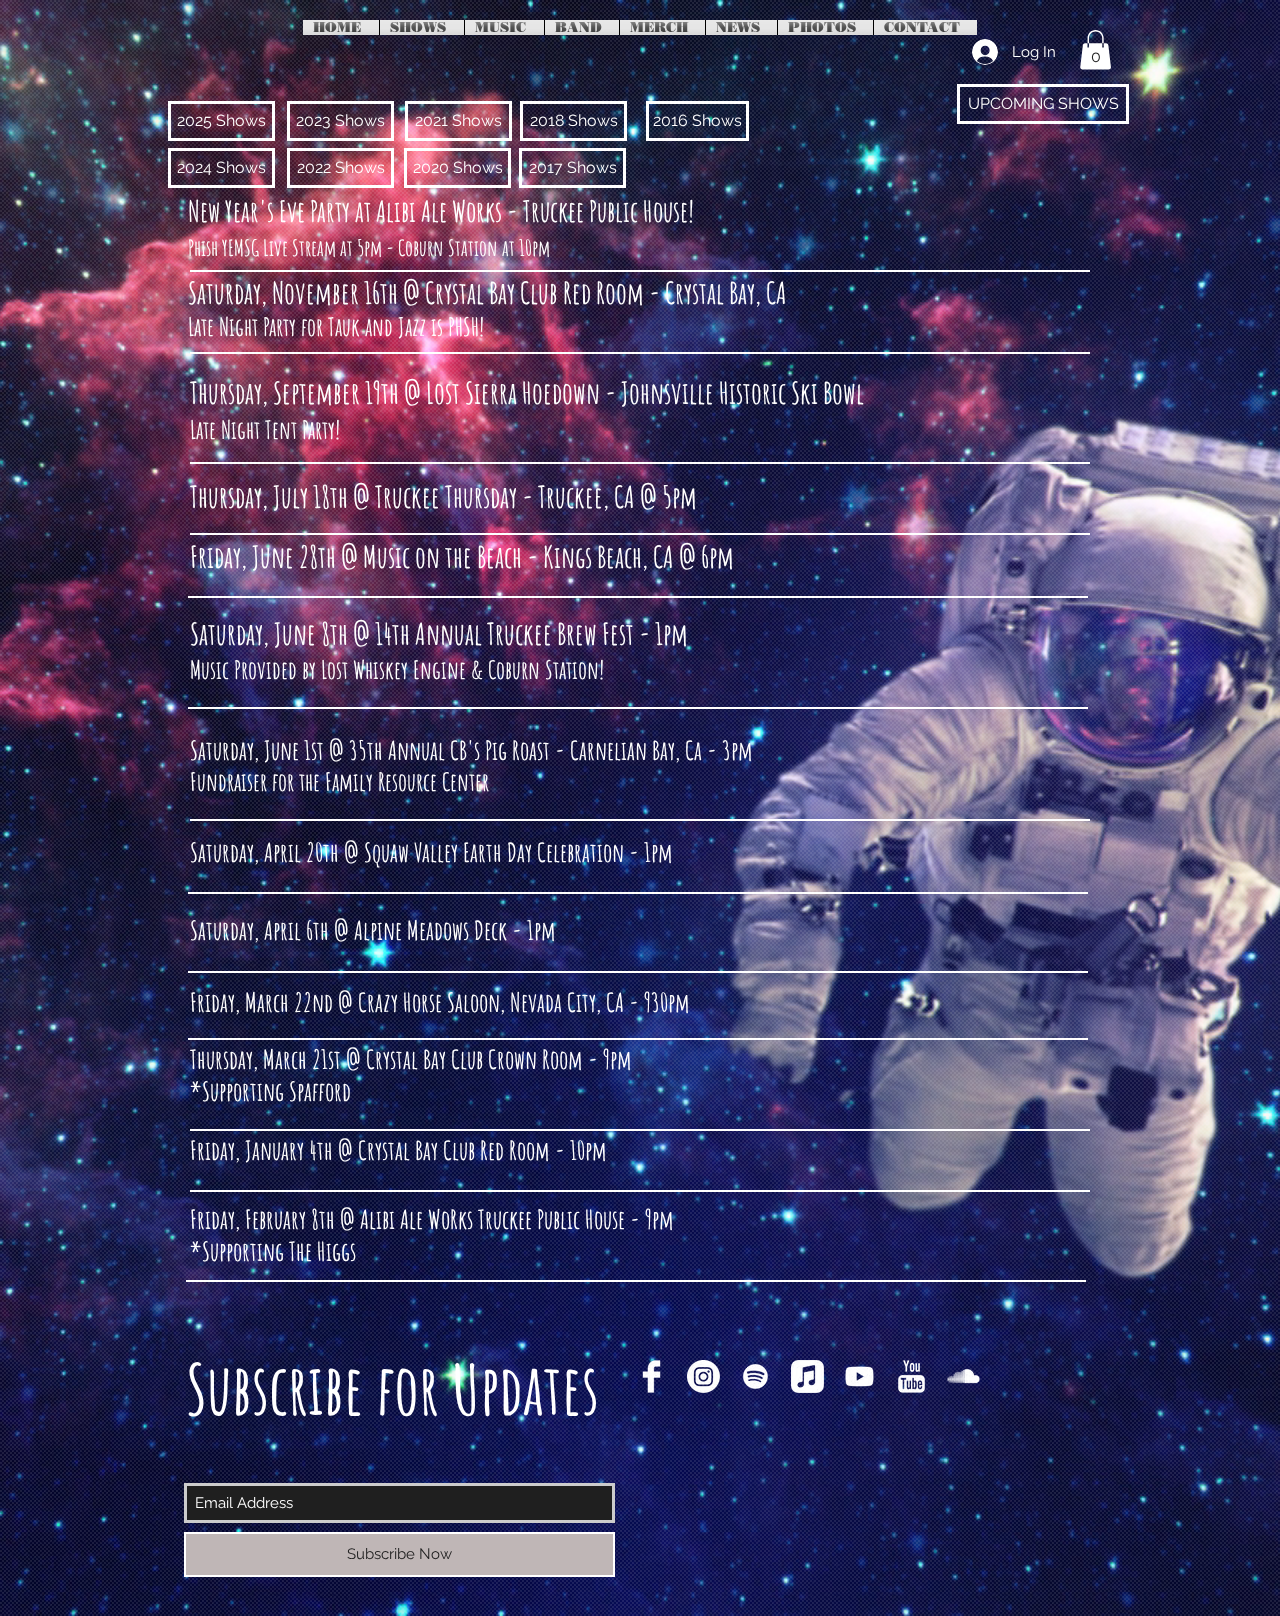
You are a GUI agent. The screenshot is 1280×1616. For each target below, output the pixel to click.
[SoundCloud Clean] (963, 1376)
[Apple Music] (807, 1376)
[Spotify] (755, 1376)
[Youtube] (859, 1376)
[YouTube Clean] (911, 1376)
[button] (1095, 49)
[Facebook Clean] (651, 1376)
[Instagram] (703, 1376)
